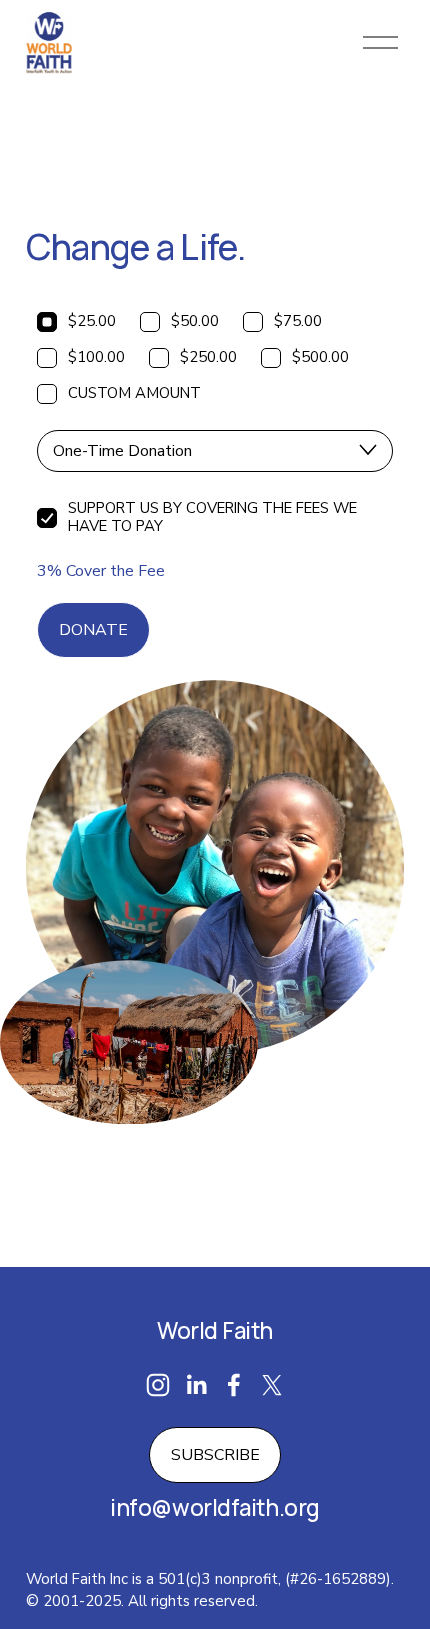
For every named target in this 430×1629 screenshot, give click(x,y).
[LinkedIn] (196, 1385)
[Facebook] (234, 1385)
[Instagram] (158, 1385)
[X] (272, 1385)
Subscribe (215, 1455)
